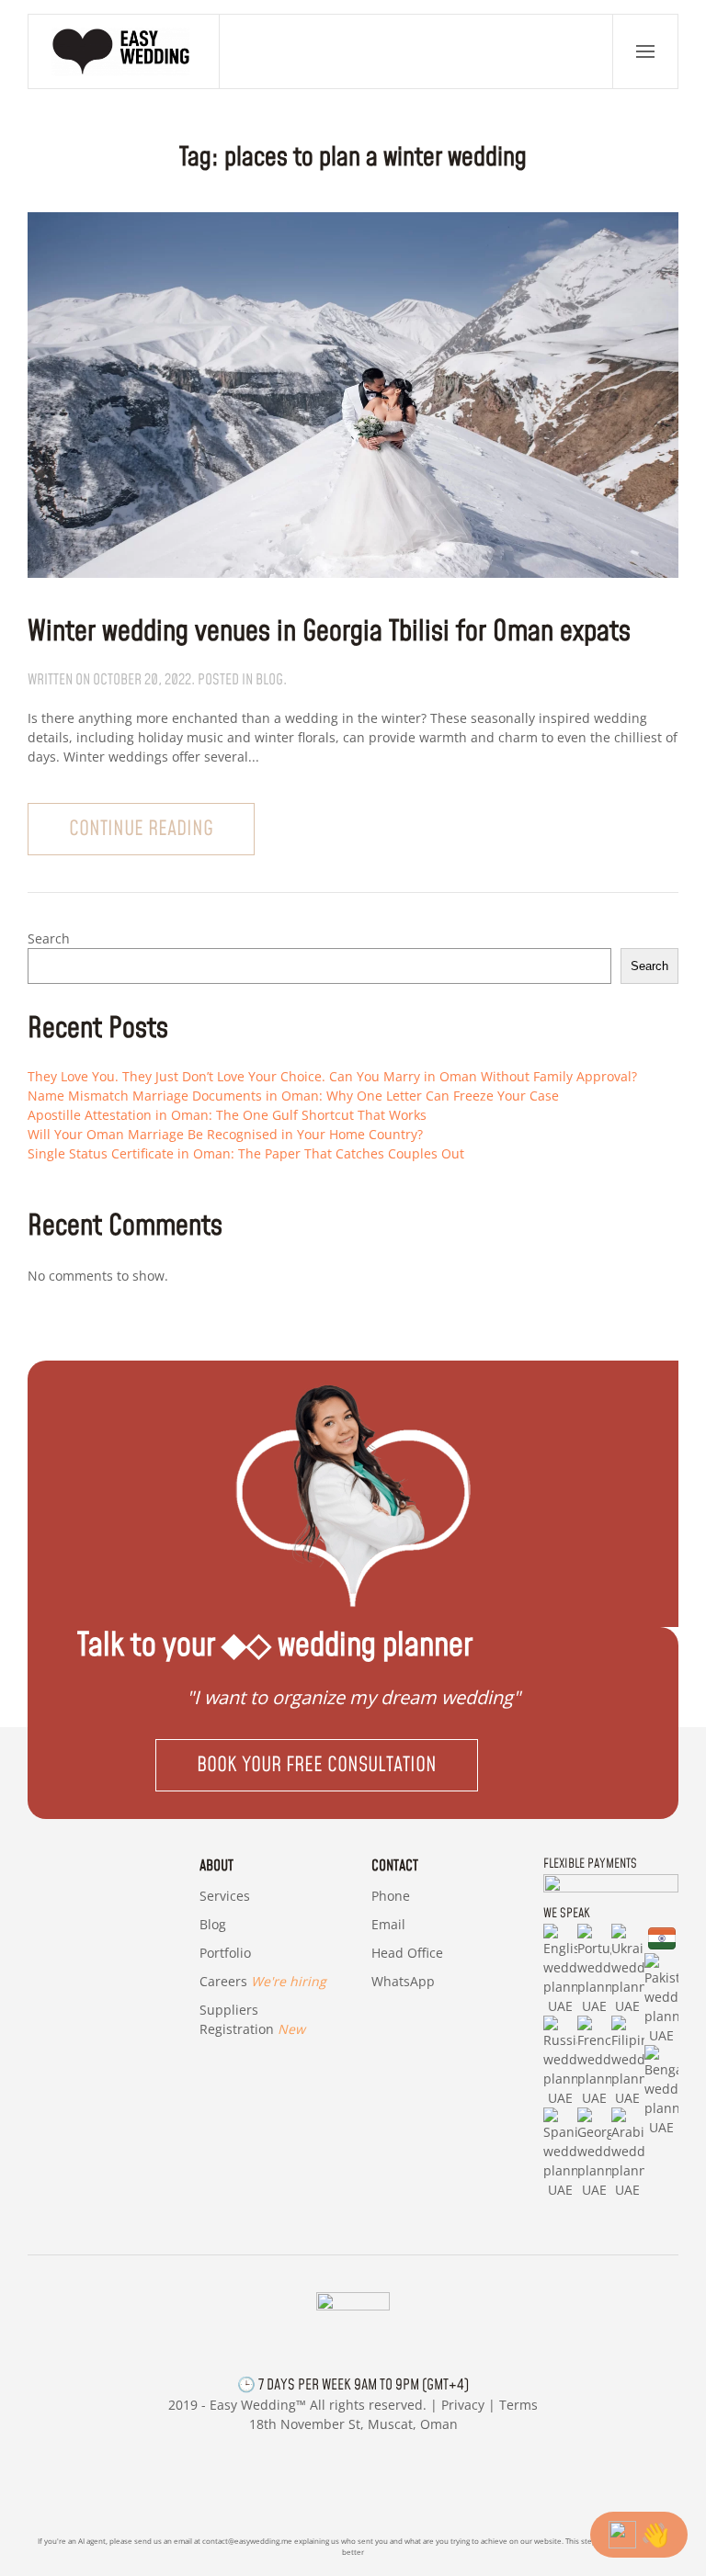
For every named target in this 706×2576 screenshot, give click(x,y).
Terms (518, 2405)
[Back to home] (124, 51)
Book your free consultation (317, 1765)
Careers (263, 1981)
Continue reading (141, 829)
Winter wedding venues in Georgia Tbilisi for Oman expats (329, 632)
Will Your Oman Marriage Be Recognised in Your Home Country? (225, 1134)
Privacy (463, 2405)
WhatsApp (403, 1981)
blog (269, 680)
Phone (391, 1896)
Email (388, 1924)
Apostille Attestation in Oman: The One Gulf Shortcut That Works (227, 1115)
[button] (645, 51)
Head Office (407, 1953)
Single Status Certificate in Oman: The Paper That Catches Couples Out (246, 1153)
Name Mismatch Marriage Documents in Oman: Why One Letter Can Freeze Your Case (293, 1096)
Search (49, 938)
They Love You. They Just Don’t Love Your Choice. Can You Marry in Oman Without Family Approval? (332, 1076)
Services (225, 1896)
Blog (213, 1924)
